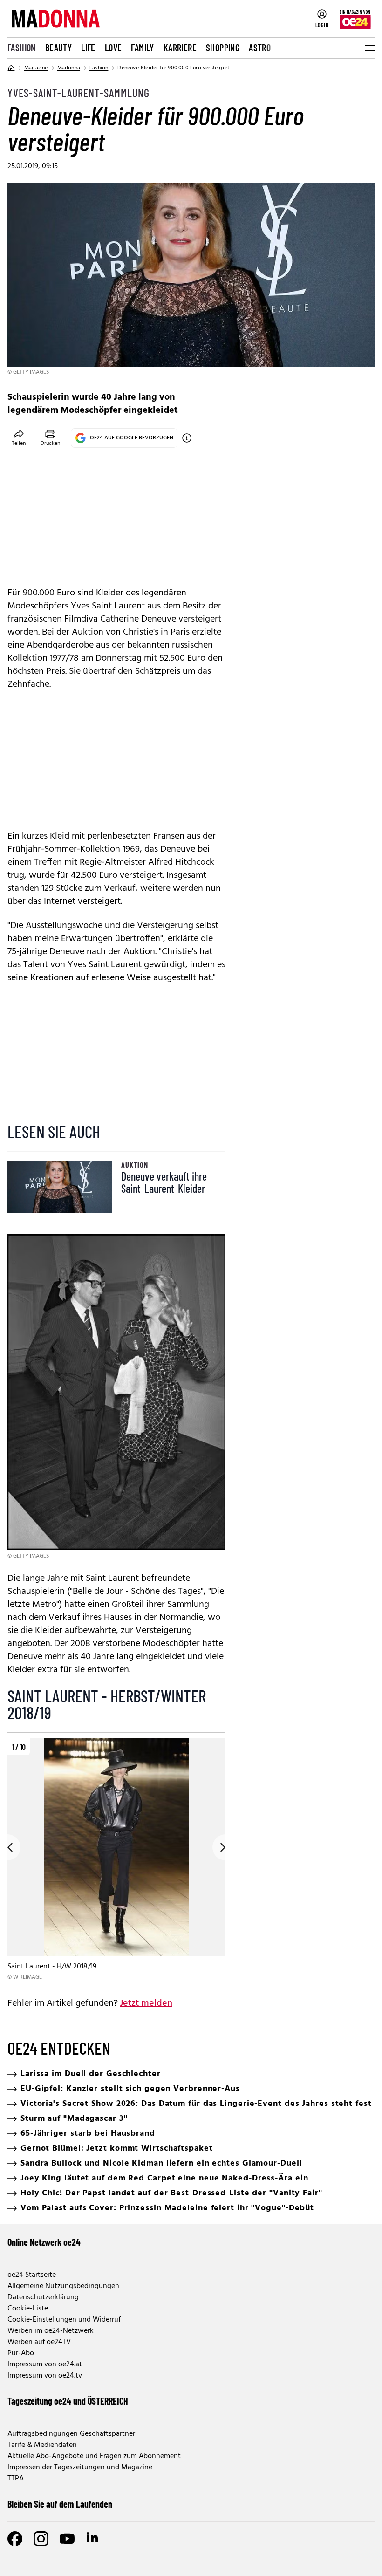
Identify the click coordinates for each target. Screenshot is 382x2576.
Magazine (36, 68)
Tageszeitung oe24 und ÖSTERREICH (68, 2401)
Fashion (22, 48)
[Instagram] (41, 2539)
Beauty (58, 48)
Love (113, 48)
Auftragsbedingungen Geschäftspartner (71, 2434)
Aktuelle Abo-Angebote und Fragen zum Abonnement (94, 2456)
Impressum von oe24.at (45, 2364)
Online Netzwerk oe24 (44, 2242)
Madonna (69, 68)
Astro (260, 48)
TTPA (16, 2479)
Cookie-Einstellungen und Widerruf (64, 2320)
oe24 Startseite (32, 2275)
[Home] (11, 68)
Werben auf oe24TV (39, 2342)
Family (142, 48)
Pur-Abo (21, 2353)
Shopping (223, 48)
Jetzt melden (146, 2003)
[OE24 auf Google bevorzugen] (187, 438)
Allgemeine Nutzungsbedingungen (63, 2286)
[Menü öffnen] (369, 48)
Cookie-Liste (28, 2309)
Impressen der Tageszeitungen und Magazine (80, 2467)
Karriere (180, 48)
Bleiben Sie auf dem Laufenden (60, 2504)
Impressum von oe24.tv (45, 2376)
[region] (116, 1860)
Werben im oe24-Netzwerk (51, 2331)
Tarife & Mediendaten (42, 2445)
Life (88, 48)
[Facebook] (15, 2539)
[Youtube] (67, 2539)
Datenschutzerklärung (43, 2297)
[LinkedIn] (93, 2539)
